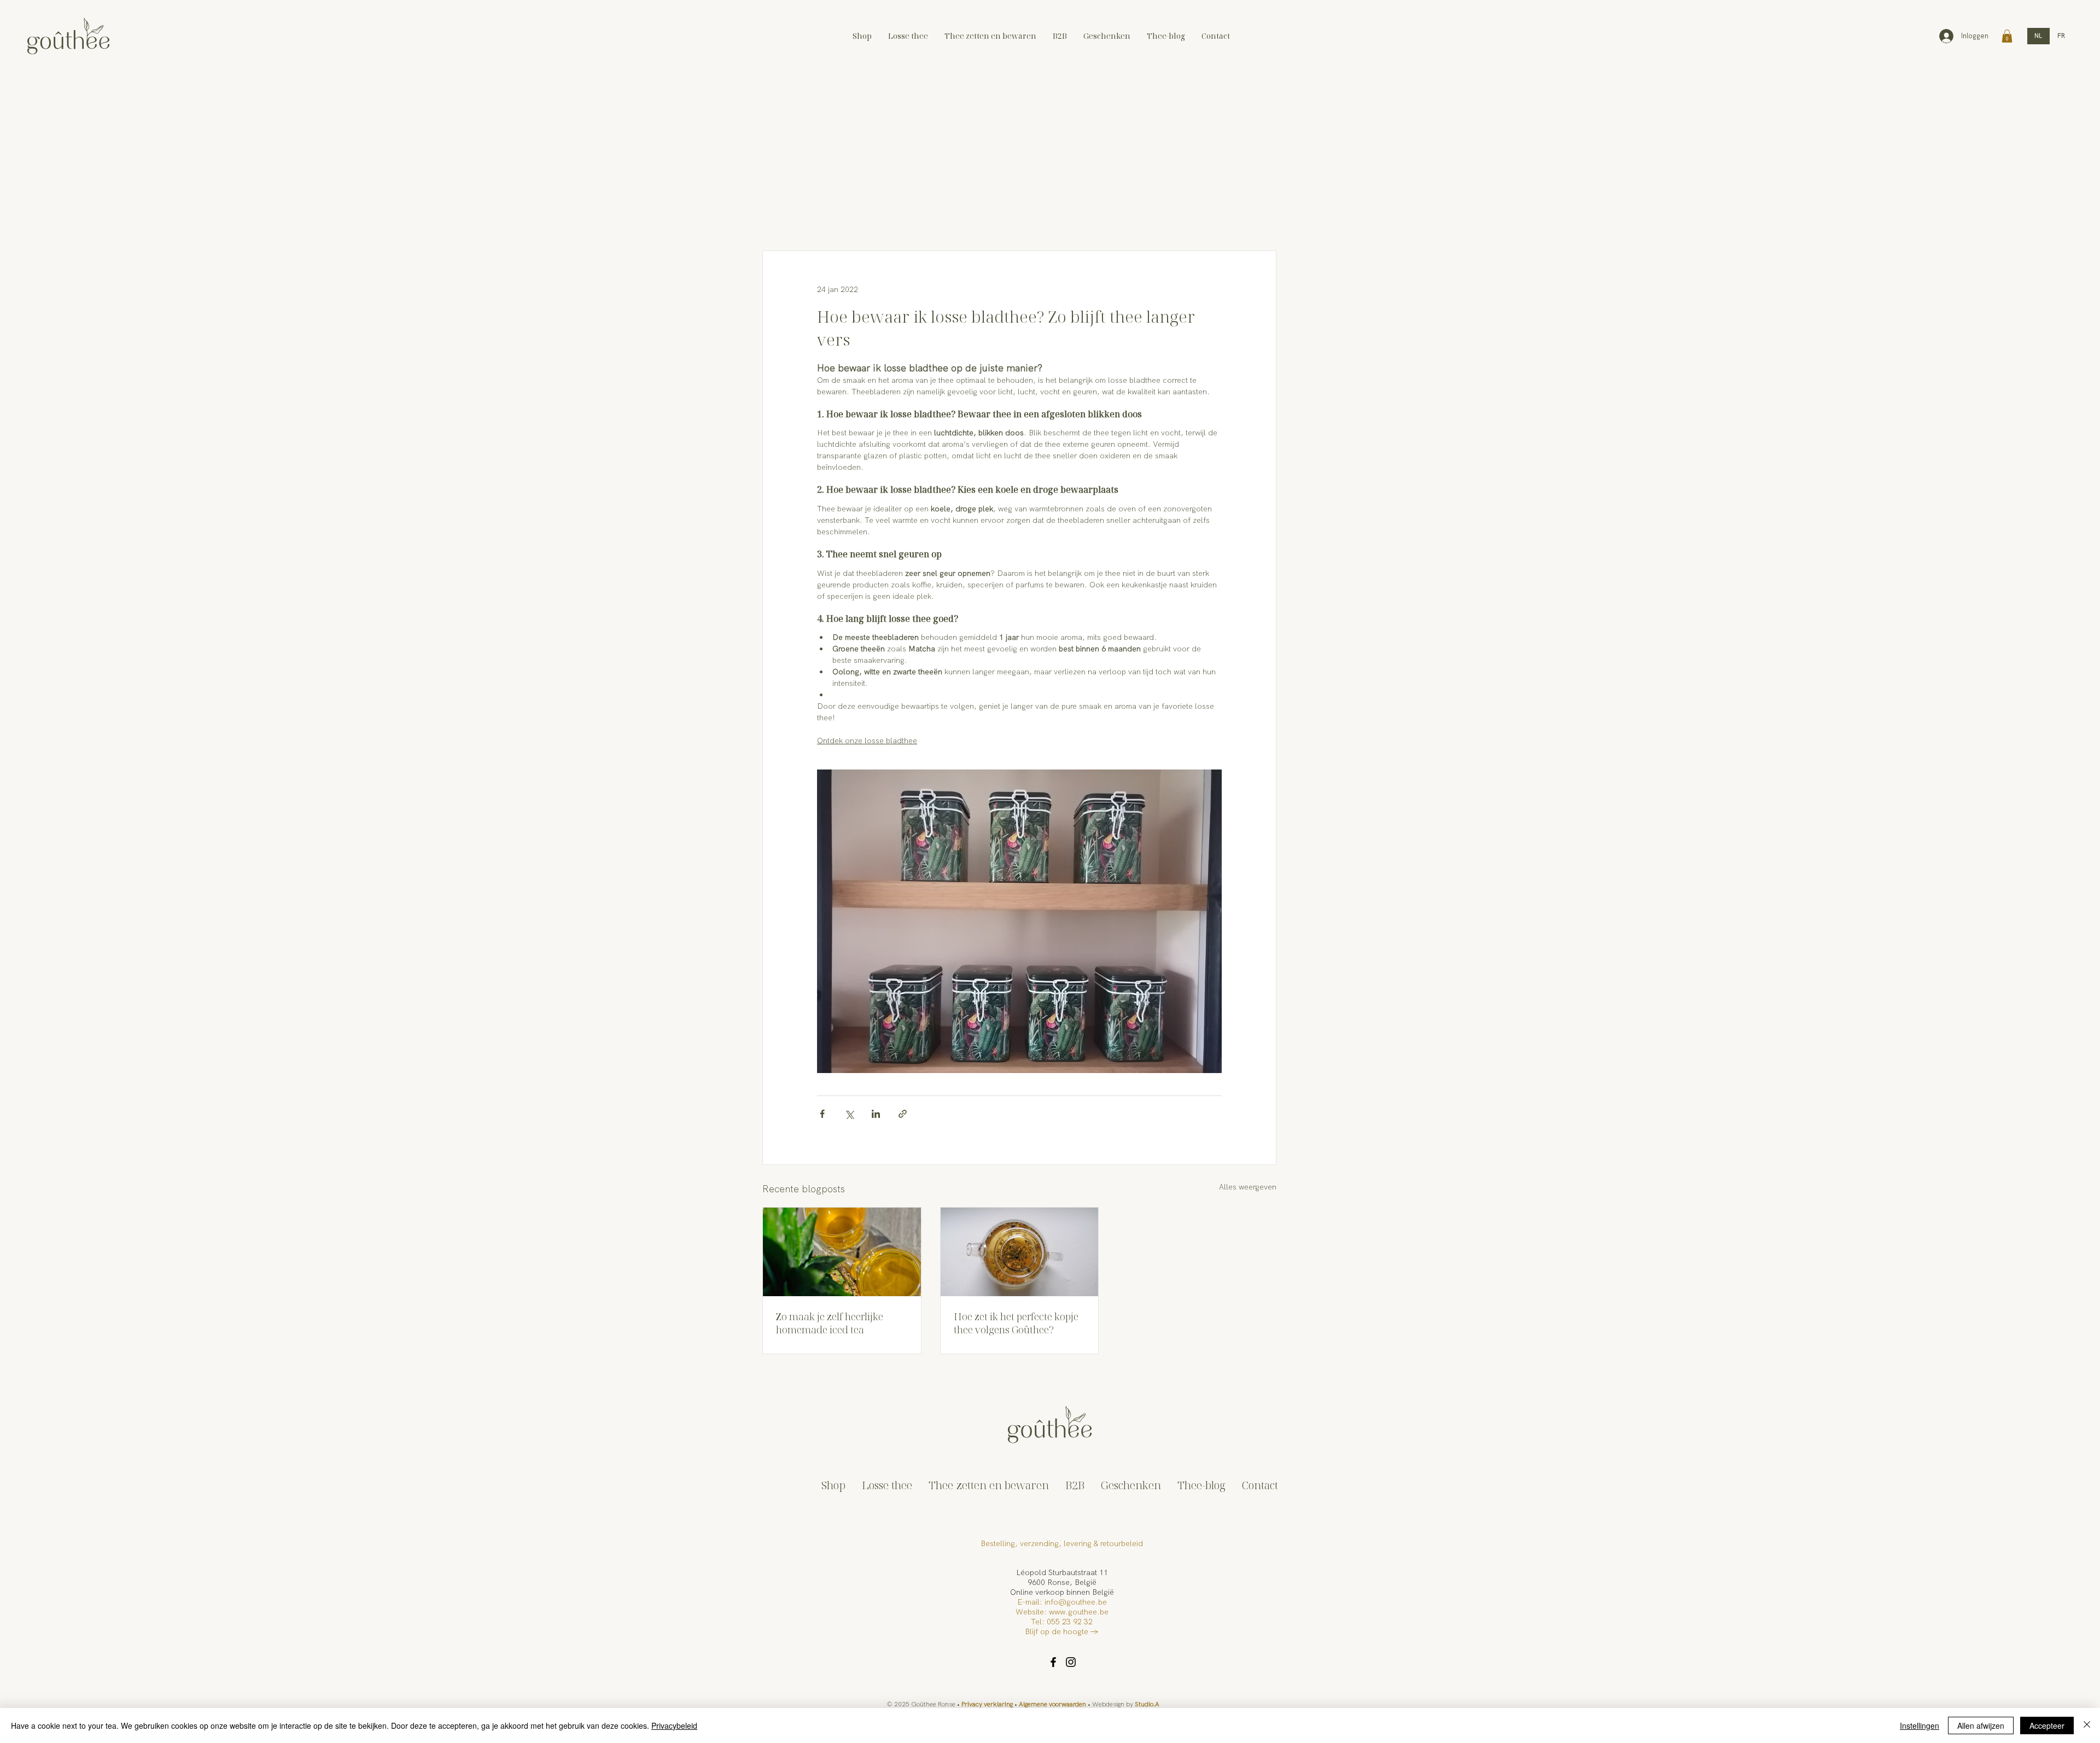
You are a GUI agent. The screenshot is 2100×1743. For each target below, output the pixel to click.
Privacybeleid (674, 1725)
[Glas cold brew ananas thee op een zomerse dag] (842, 1252)
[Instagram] (1071, 1662)
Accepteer (2047, 1725)
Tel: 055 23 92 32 (1062, 1622)
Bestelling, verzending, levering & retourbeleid (1062, 1543)
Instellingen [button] (1920, 1725)
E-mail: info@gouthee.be (1062, 1602)
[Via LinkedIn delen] (876, 1114)
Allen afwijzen (1981, 1725)
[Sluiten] (2087, 1725)
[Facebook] (1053, 1662)
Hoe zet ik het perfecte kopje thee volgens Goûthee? (1016, 1323)
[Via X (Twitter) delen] (849, 1114)
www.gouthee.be (1079, 1612)
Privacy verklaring (987, 1704)
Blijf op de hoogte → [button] (1062, 1631)
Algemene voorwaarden (1052, 1704)
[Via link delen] (903, 1114)
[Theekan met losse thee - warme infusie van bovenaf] (1020, 1252)
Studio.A (1147, 1704)
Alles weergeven (1248, 1187)
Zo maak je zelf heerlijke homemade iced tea (830, 1323)
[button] (2007, 36)
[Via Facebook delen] (822, 1114)
